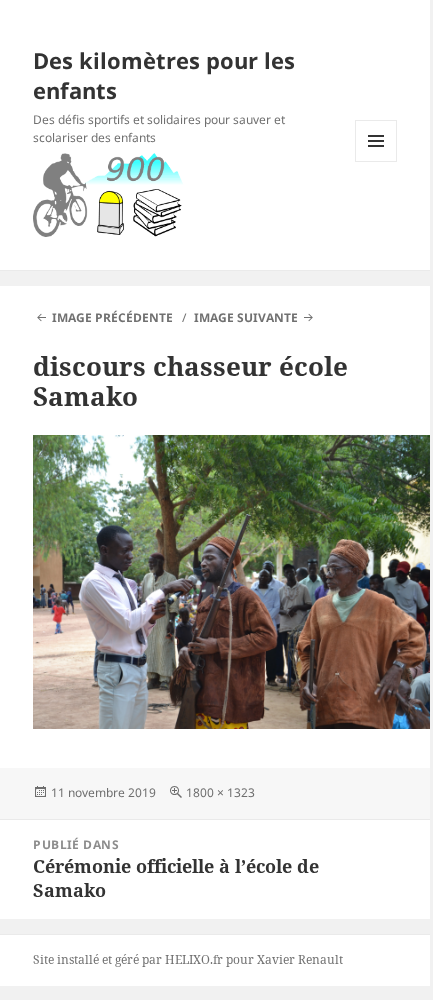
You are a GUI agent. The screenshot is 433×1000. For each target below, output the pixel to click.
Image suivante (246, 317)
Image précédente (112, 317)
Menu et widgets (376, 161)
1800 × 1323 (220, 792)
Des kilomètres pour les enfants (164, 75)
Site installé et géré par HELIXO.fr (128, 959)
